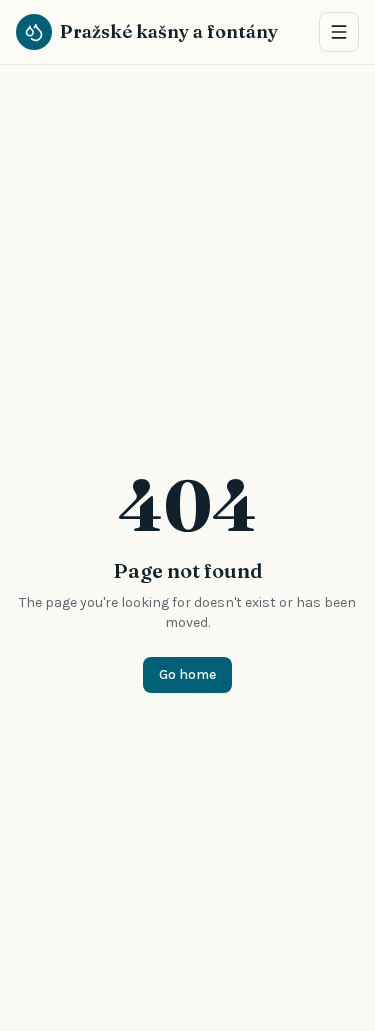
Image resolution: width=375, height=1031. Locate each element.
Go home (187, 674)
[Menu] (339, 32)
